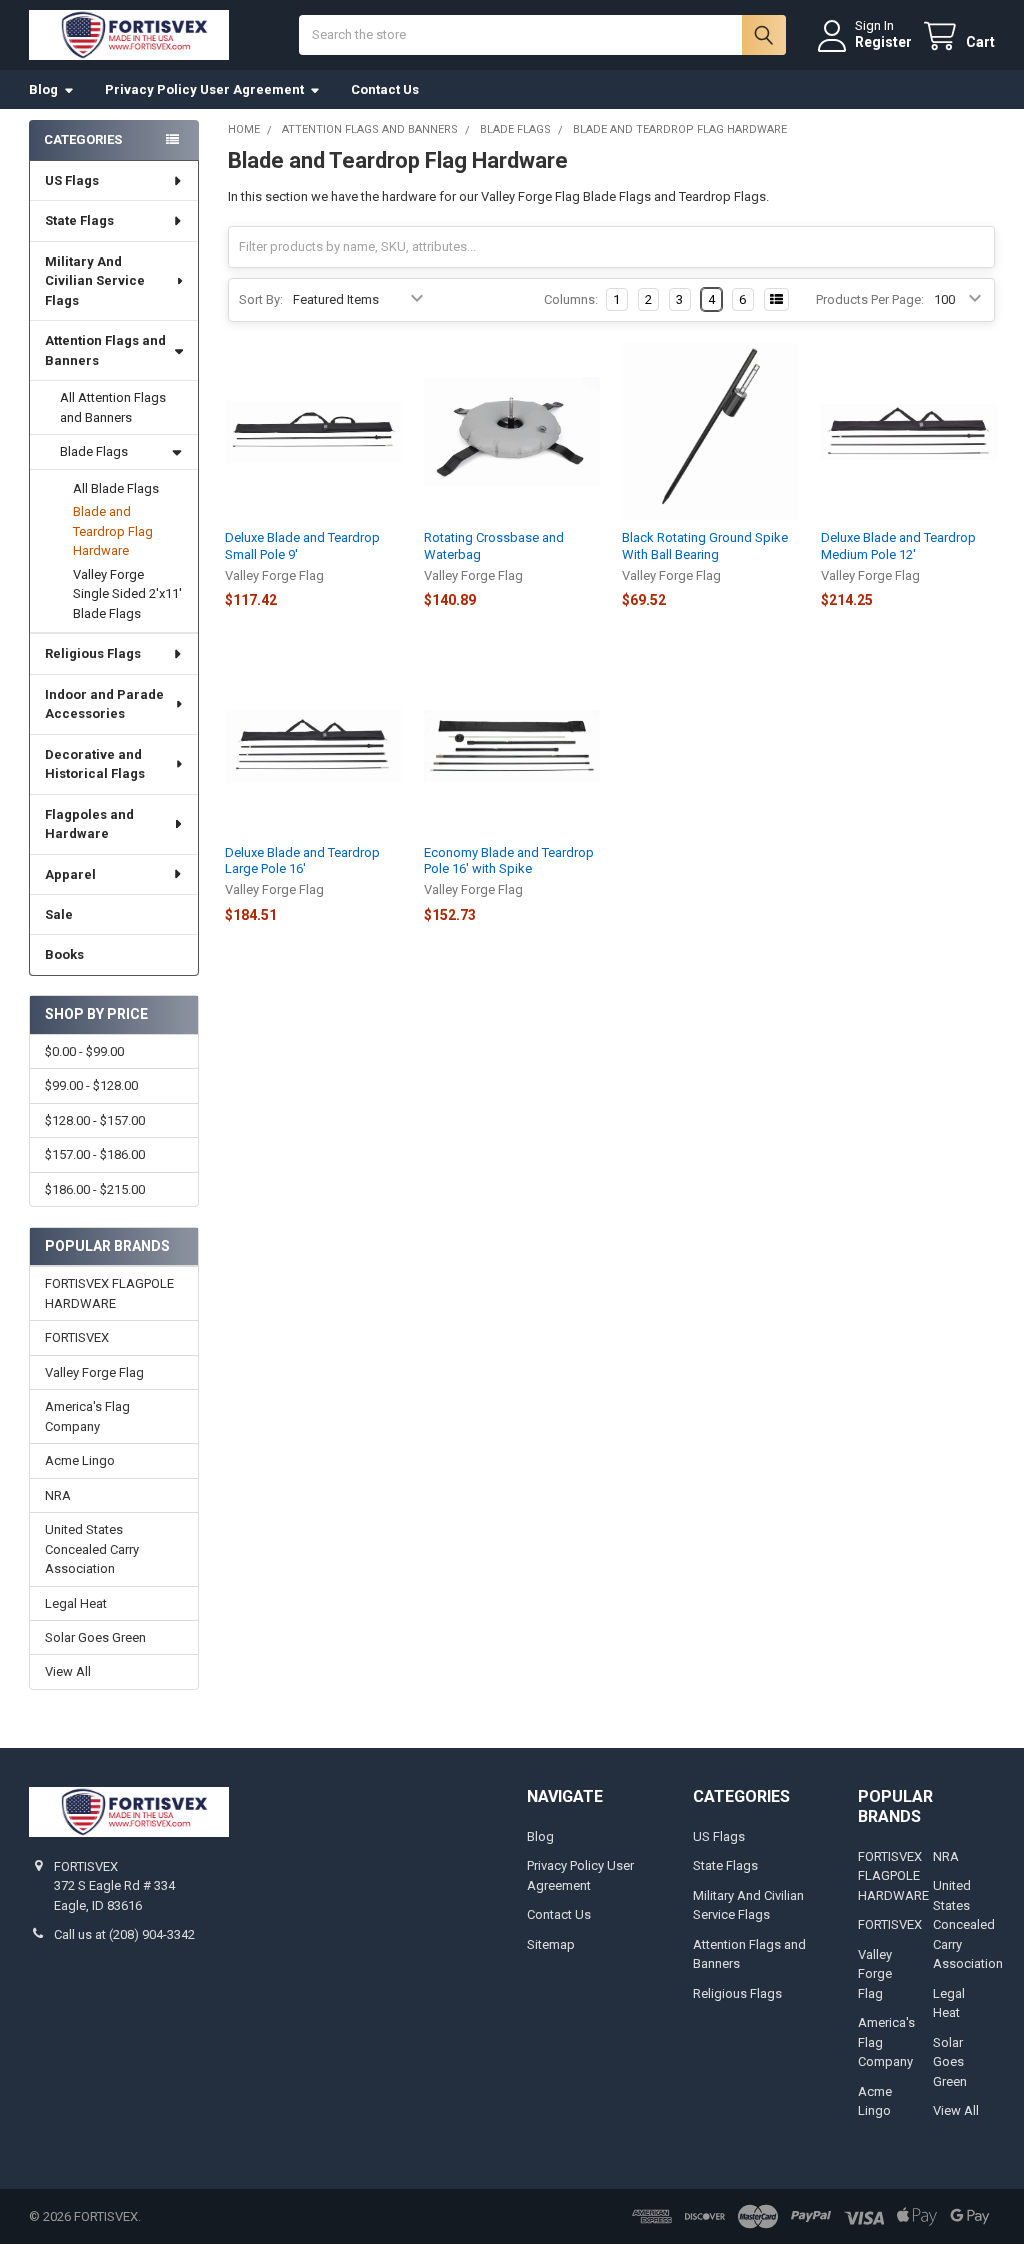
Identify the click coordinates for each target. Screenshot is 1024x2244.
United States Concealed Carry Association (92, 1549)
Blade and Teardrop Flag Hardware (113, 531)
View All (68, 1671)
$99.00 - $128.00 (91, 1085)
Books (64, 954)
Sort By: (261, 299)
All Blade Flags (116, 488)
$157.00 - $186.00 (95, 1154)
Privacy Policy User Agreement (204, 89)
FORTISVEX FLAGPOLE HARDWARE (109, 1293)
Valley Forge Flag (94, 1372)
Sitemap (551, 1944)
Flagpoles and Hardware (89, 824)
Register (883, 42)
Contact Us (385, 89)
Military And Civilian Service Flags (95, 281)
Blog (43, 89)
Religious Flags (93, 653)
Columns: (571, 299)
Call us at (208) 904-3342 (124, 1934)
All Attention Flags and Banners (113, 407)
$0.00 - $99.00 (84, 1051)
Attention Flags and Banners (105, 350)
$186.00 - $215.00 (95, 1189)
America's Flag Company (87, 1416)
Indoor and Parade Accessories (104, 704)
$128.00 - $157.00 (95, 1120)
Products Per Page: (870, 299)
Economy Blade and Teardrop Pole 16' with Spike (509, 860)
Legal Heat (76, 1603)
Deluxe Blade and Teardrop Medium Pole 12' (898, 545)
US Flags (72, 180)
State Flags (79, 220)
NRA (58, 1495)
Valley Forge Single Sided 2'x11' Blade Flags (127, 594)
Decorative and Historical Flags (95, 764)
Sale (59, 914)
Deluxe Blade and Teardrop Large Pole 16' (302, 860)
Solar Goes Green (95, 1637)
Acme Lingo (80, 1460)
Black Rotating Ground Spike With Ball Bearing (705, 545)
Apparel (70, 874)
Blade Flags (94, 451)
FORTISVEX (77, 1337)
